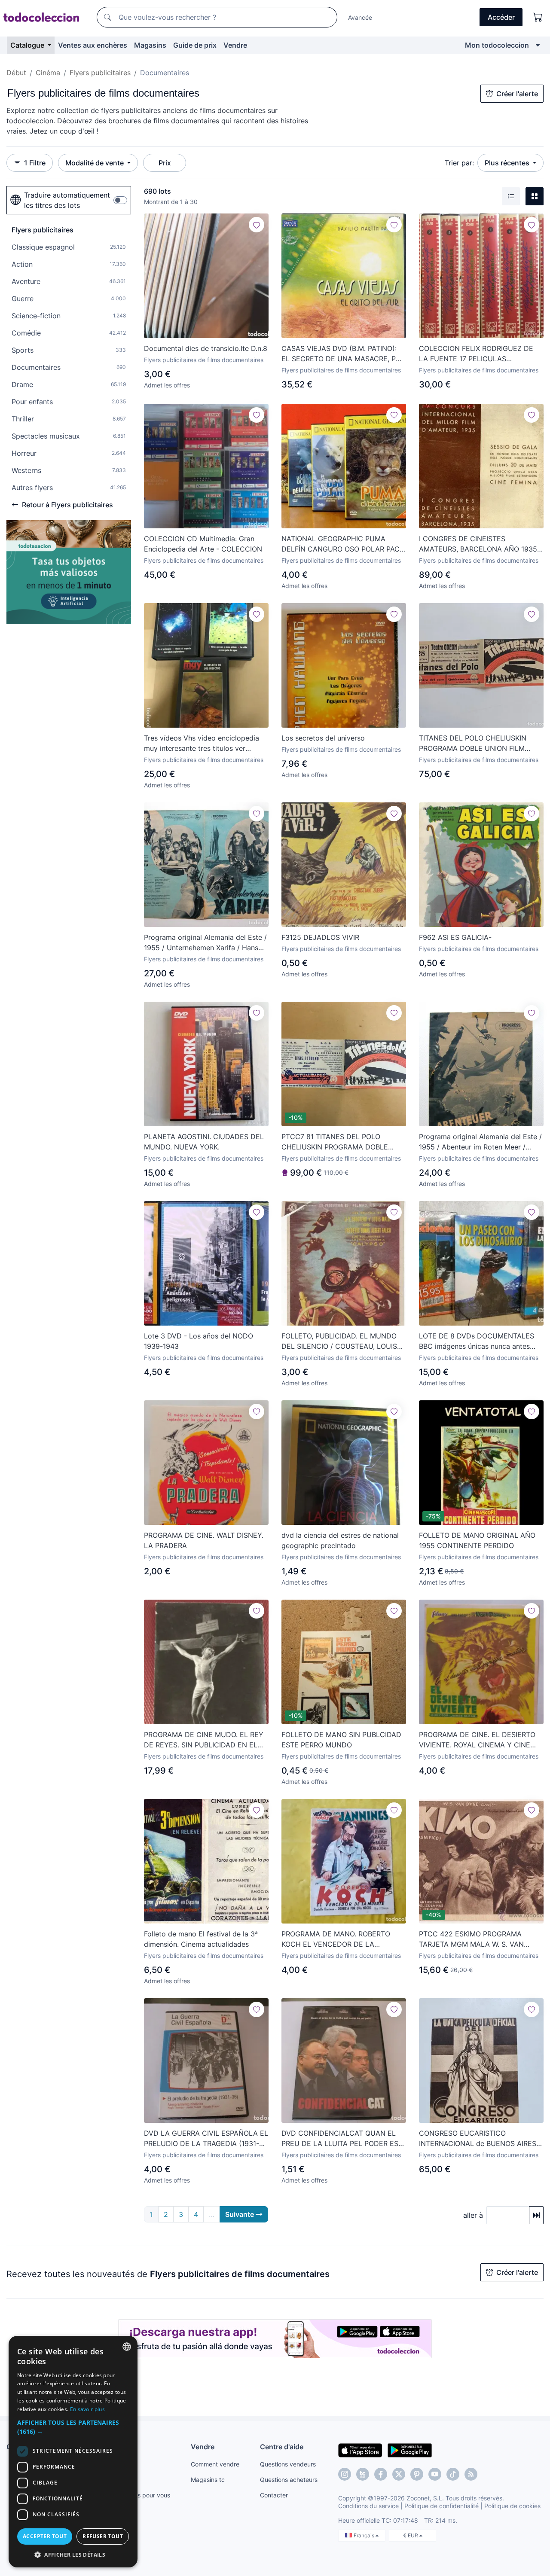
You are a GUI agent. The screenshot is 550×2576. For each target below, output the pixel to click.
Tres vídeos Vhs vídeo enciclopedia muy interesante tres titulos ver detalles (202, 744)
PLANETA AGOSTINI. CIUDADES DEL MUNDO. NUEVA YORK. (204, 1142)
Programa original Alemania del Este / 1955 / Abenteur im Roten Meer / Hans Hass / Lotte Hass (480, 1142)
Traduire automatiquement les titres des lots (67, 200)
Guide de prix (195, 45)
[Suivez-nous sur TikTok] (453, 2474)
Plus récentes (508, 163)
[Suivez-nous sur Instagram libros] (363, 2474)
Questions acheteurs (289, 2480)
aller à (473, 2215)
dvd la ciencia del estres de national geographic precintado (340, 1540)
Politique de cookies (512, 2506)
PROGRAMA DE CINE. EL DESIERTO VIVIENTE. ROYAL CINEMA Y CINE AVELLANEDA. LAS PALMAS (477, 1740)
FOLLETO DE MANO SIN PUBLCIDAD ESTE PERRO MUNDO (341, 1740)
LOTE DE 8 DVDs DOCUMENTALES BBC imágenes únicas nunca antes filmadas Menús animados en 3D (477, 1341)
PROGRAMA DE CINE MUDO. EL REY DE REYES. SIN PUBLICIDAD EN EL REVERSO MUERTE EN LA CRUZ (204, 1740)
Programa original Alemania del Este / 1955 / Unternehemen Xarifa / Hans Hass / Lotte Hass (205, 943)
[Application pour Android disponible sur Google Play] (410, 2450)
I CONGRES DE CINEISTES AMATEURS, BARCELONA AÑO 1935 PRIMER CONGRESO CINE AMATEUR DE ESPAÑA (479, 544)
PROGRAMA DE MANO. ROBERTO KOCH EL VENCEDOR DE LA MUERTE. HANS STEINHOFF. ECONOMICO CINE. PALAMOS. (336, 1939)
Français (365, 2535)
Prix (165, 163)
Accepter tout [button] (45, 2536)
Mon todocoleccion (497, 45)
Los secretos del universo (323, 738)
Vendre (235, 45)
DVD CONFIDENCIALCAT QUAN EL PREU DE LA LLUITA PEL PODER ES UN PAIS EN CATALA (340, 2139)
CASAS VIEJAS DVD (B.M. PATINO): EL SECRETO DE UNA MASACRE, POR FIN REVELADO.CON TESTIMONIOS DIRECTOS (343, 354)
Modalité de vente (95, 163)
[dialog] (73, 2452)
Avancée (360, 17)
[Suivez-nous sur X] (399, 2474)
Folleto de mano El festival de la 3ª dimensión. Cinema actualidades (201, 1939)
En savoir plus (87, 2409)
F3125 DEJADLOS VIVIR (320, 937)
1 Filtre (35, 163)
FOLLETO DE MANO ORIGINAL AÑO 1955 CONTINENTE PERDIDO (477, 1540)
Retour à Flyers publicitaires (67, 505)
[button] (73, 2427)
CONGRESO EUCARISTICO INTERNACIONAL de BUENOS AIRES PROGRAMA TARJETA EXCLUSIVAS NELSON (478, 2139)
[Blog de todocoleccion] (471, 2474)
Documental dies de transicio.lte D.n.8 (206, 348)
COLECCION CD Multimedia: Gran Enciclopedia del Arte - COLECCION (203, 544)
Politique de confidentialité (442, 2506)
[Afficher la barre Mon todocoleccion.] (538, 45)
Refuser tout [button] (103, 2536)
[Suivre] (257, 225)
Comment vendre (215, 2464)
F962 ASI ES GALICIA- (455, 937)
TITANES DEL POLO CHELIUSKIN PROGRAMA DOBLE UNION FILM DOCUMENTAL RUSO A (473, 744)
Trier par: (459, 163)
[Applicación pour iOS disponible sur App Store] (360, 2450)
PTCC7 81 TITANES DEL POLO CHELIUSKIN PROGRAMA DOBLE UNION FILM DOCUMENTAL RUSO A (341, 1142)
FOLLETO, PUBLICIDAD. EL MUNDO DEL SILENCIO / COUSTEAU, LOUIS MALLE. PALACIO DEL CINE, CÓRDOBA (339, 1341)
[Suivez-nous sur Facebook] (381, 2474)
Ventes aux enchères (93, 45)
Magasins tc (208, 2480)
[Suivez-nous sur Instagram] (345, 2474)
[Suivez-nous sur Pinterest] (417, 2474)
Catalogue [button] (28, 45)
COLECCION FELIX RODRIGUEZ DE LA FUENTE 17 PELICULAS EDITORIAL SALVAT (476, 354)
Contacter (274, 2495)
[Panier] (538, 17)
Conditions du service (368, 2506)
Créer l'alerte (517, 94)
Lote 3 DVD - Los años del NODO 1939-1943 (199, 1341)
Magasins (150, 45)
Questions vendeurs (288, 2464)
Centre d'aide (282, 2447)
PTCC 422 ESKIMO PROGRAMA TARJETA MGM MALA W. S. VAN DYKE (471, 1939)
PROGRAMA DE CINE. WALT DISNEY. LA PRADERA (204, 1540)
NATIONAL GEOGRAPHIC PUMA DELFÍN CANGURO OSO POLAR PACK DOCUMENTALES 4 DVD (343, 544)
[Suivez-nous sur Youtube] (435, 2474)
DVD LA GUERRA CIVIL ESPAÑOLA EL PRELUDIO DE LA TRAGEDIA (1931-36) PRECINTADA (206, 2139)
